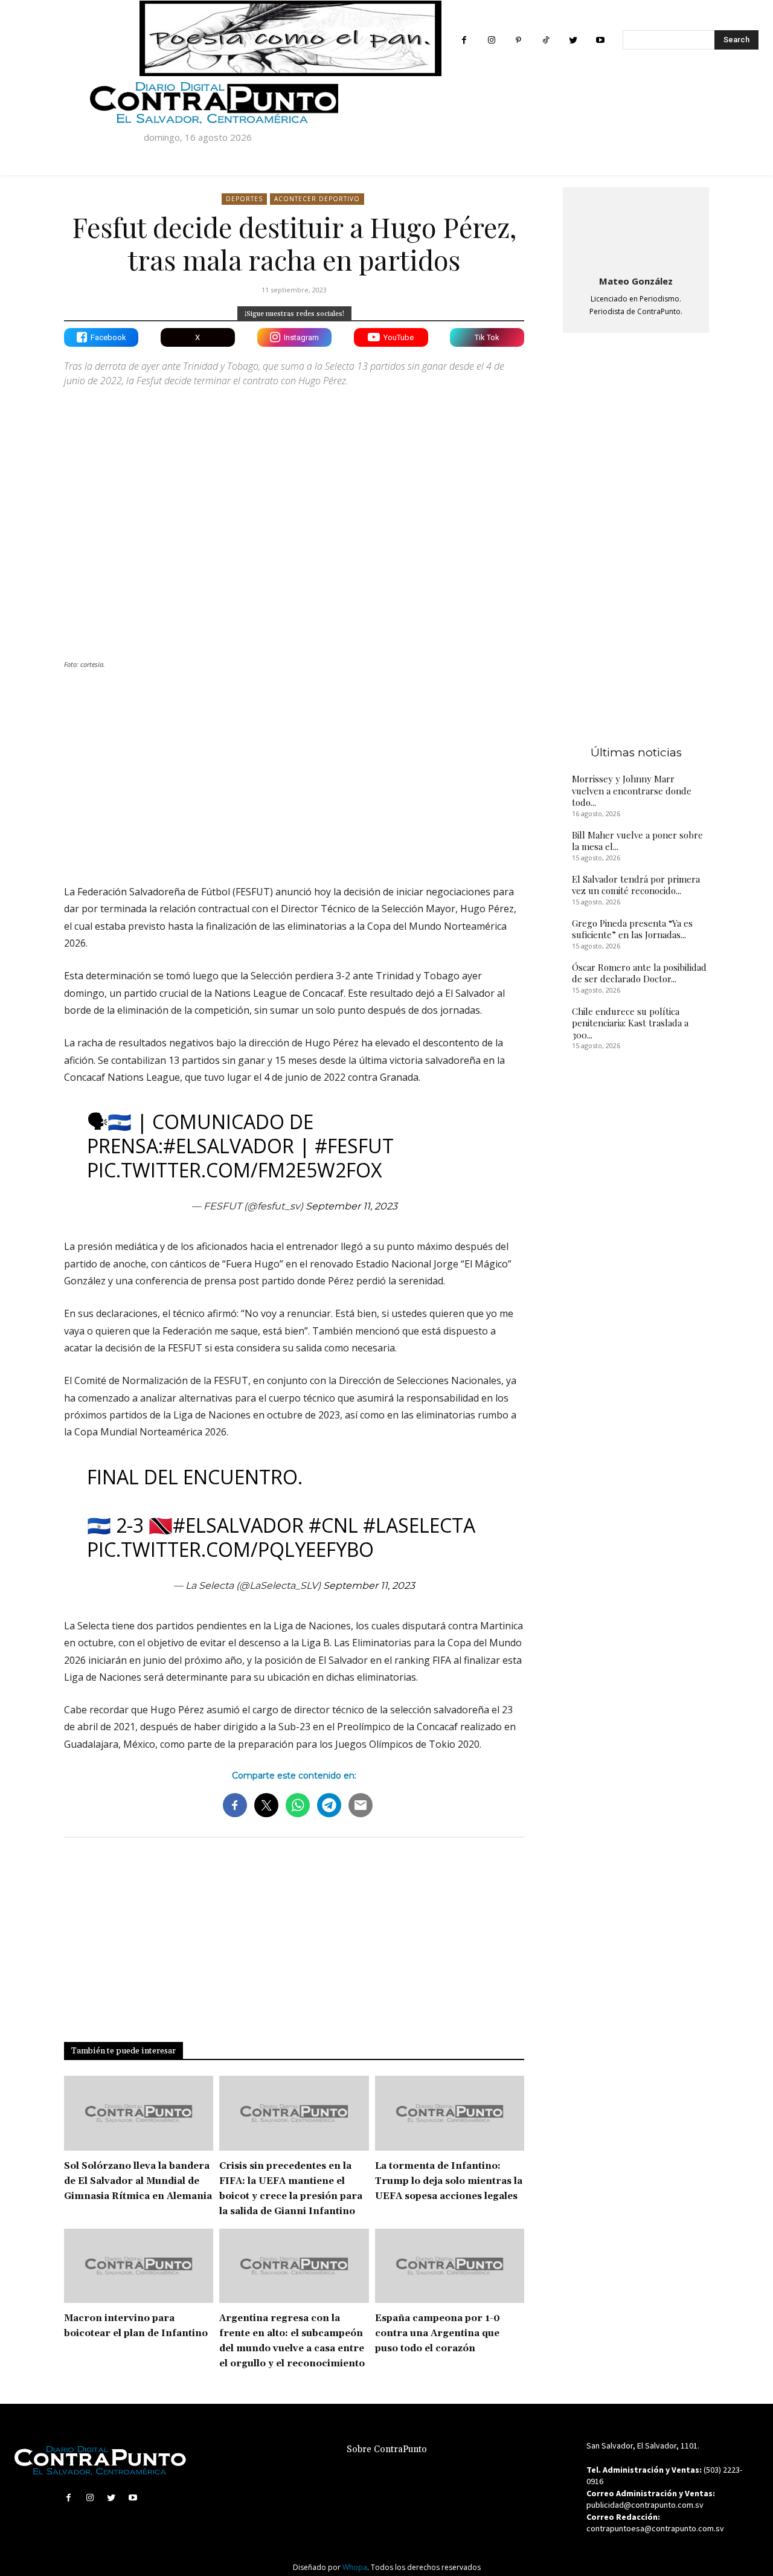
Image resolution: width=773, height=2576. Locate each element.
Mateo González (636, 281)
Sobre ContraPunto (387, 2449)
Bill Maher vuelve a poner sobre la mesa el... (637, 841)
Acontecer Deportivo (317, 199)
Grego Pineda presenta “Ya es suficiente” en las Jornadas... (632, 929)
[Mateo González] (636, 229)
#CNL (333, 1525)
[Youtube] (600, 40)
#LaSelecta (419, 1525)
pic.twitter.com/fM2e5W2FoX (234, 1170)
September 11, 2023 (351, 1206)
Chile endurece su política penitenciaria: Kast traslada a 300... (630, 1023)
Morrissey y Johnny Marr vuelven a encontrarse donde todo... (632, 791)
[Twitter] (573, 40)
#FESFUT (354, 1146)
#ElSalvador (229, 1146)
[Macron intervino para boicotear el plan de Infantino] (139, 2266)
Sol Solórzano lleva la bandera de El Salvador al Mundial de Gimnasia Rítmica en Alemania (138, 2181)
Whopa (355, 2567)
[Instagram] (491, 40)
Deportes (244, 199)
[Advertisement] (294, 770)
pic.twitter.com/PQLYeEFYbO (230, 1549)
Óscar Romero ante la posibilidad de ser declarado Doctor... (639, 973)
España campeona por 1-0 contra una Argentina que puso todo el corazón (438, 2333)
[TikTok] (546, 40)
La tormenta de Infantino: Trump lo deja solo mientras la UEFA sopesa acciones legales (449, 2181)
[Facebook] (464, 40)
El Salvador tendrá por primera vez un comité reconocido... (636, 885)
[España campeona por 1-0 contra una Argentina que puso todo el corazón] (450, 2266)
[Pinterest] (518, 40)
